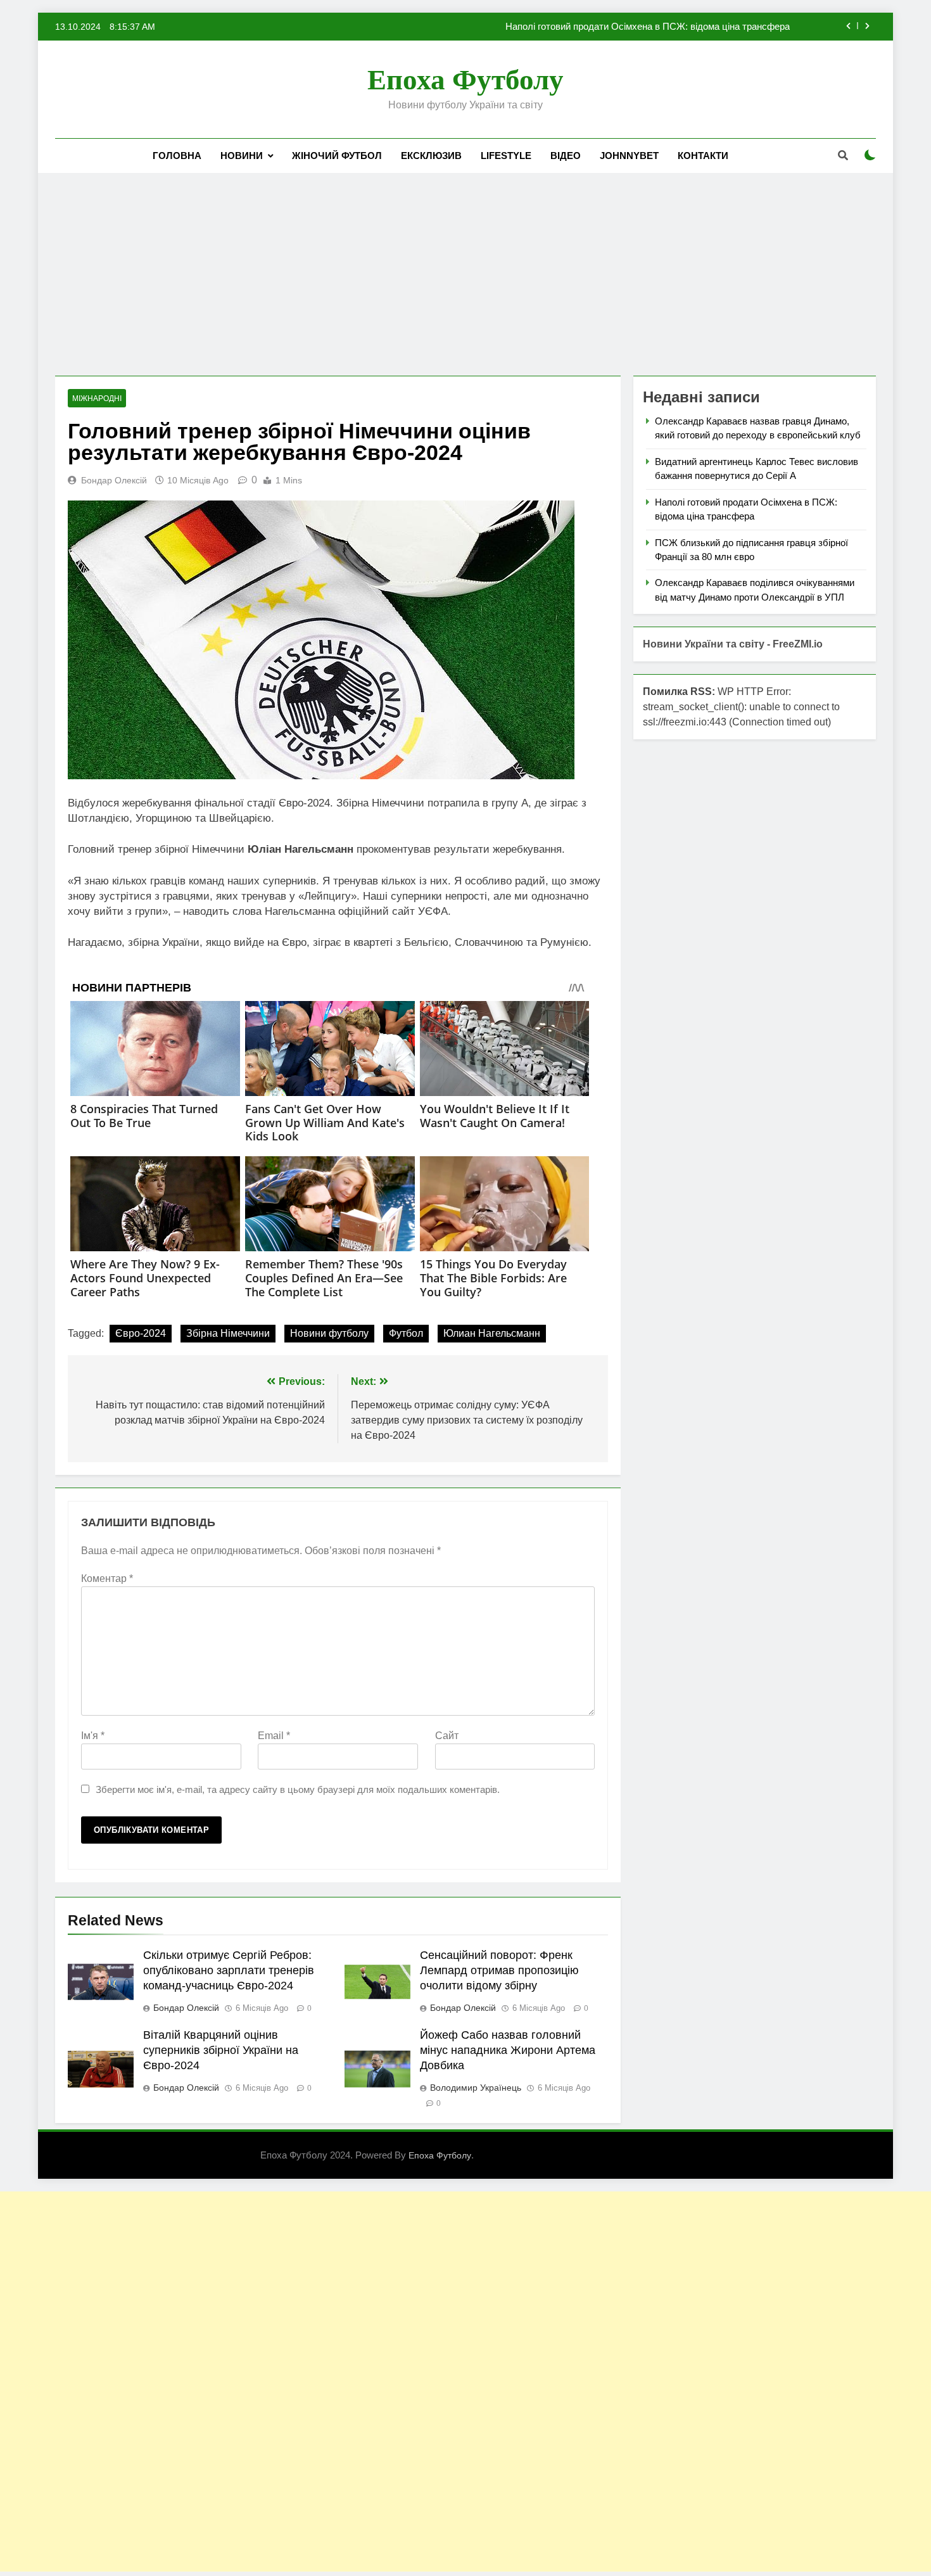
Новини (242, 156)
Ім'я (93, 1736)
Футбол (406, 1333)
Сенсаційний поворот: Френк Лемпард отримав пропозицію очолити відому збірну (499, 1970)
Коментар (107, 1578)
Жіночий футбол (337, 156)
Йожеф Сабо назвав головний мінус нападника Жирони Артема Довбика (508, 2050)
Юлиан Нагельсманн (492, 1333)
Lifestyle (506, 156)
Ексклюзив (431, 156)
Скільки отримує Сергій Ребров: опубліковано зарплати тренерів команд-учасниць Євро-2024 (229, 1970)
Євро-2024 (141, 1333)
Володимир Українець (476, 2088)
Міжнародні (97, 399)
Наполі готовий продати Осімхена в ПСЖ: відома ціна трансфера (648, 27)
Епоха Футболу (465, 80)
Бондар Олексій (114, 480)
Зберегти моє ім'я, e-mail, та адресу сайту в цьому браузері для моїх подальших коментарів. (298, 1789)
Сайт (447, 1736)
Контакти (703, 156)
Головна (177, 156)
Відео (566, 156)
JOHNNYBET (629, 156)
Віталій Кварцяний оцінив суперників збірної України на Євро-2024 (221, 2050)
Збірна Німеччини (228, 1333)
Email (274, 1736)
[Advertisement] (465, 274)
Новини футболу (329, 1333)
